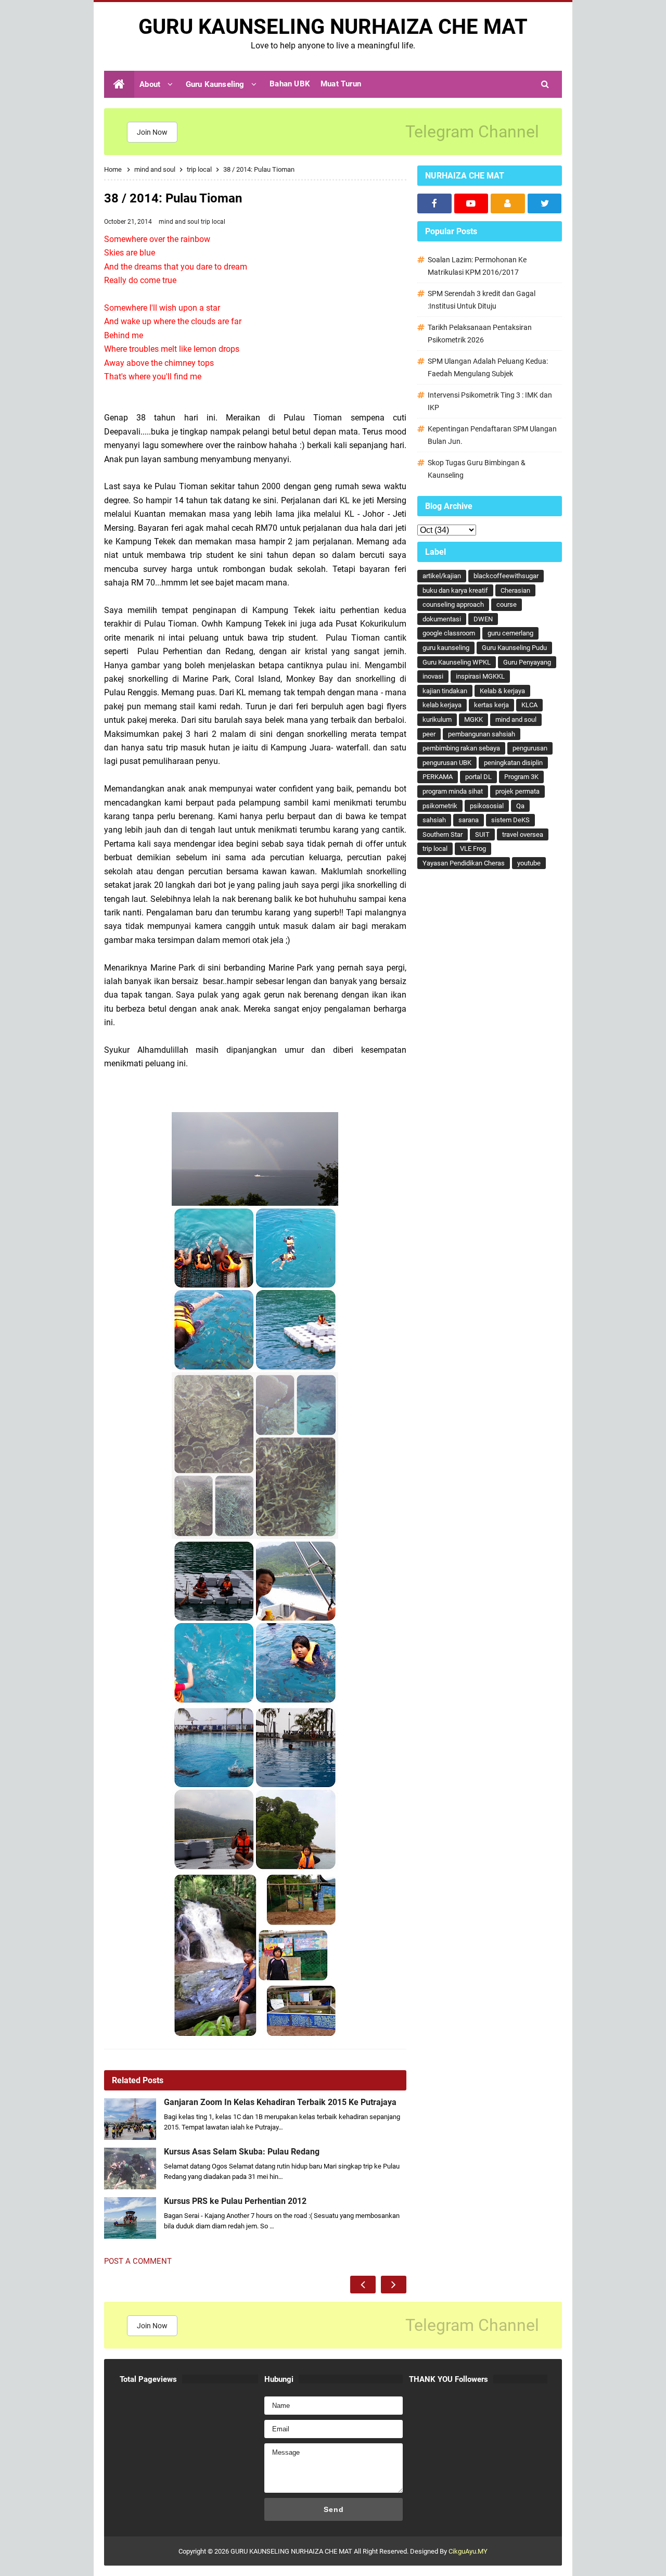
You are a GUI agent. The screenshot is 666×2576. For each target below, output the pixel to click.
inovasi (433, 676)
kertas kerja (491, 705)
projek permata (517, 791)
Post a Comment (138, 2261)
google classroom (449, 633)
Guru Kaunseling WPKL (457, 662)
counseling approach (453, 604)
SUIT (482, 834)
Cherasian (515, 590)
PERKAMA (438, 777)
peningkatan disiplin (513, 763)
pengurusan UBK (447, 763)
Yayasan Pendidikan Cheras (464, 863)
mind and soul (180, 222)
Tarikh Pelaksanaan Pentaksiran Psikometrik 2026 (480, 334)
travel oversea (523, 834)
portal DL (478, 777)
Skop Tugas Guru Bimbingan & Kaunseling (477, 469)
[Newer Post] (363, 2285)
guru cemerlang (510, 633)
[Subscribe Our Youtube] (471, 203)
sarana (469, 820)
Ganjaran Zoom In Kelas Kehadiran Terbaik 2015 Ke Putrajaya (280, 2102)
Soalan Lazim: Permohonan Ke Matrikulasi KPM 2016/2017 (477, 266)
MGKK (473, 719)
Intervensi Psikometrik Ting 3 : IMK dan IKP (490, 401)
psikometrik (440, 806)
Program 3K (521, 777)
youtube (529, 863)
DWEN (483, 619)
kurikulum (437, 719)
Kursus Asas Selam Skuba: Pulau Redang (242, 2152)
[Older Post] (394, 2285)
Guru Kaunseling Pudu (514, 648)
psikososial (487, 806)
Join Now (152, 132)
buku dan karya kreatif (455, 590)
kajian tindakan (445, 691)
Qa (520, 806)
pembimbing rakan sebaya (461, 748)
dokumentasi (442, 619)
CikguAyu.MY (468, 2551)
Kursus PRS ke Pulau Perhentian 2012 (235, 2201)
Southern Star (443, 834)
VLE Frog (473, 849)
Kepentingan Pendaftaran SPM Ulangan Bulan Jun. (492, 435)
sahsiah (434, 820)
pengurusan (530, 748)
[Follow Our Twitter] (545, 203)
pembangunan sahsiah (482, 734)
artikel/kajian (442, 576)
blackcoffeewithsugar (506, 576)
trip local (213, 222)
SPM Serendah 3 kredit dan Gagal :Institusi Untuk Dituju (482, 300)
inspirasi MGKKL (480, 676)
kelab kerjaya (442, 705)
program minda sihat (453, 791)
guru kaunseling (446, 648)
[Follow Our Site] (508, 203)
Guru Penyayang (527, 662)
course (507, 604)
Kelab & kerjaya (502, 691)
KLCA (529, 705)
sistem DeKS (510, 820)
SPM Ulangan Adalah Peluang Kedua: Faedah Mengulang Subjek (488, 367)
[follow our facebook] (434, 203)
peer (429, 734)
